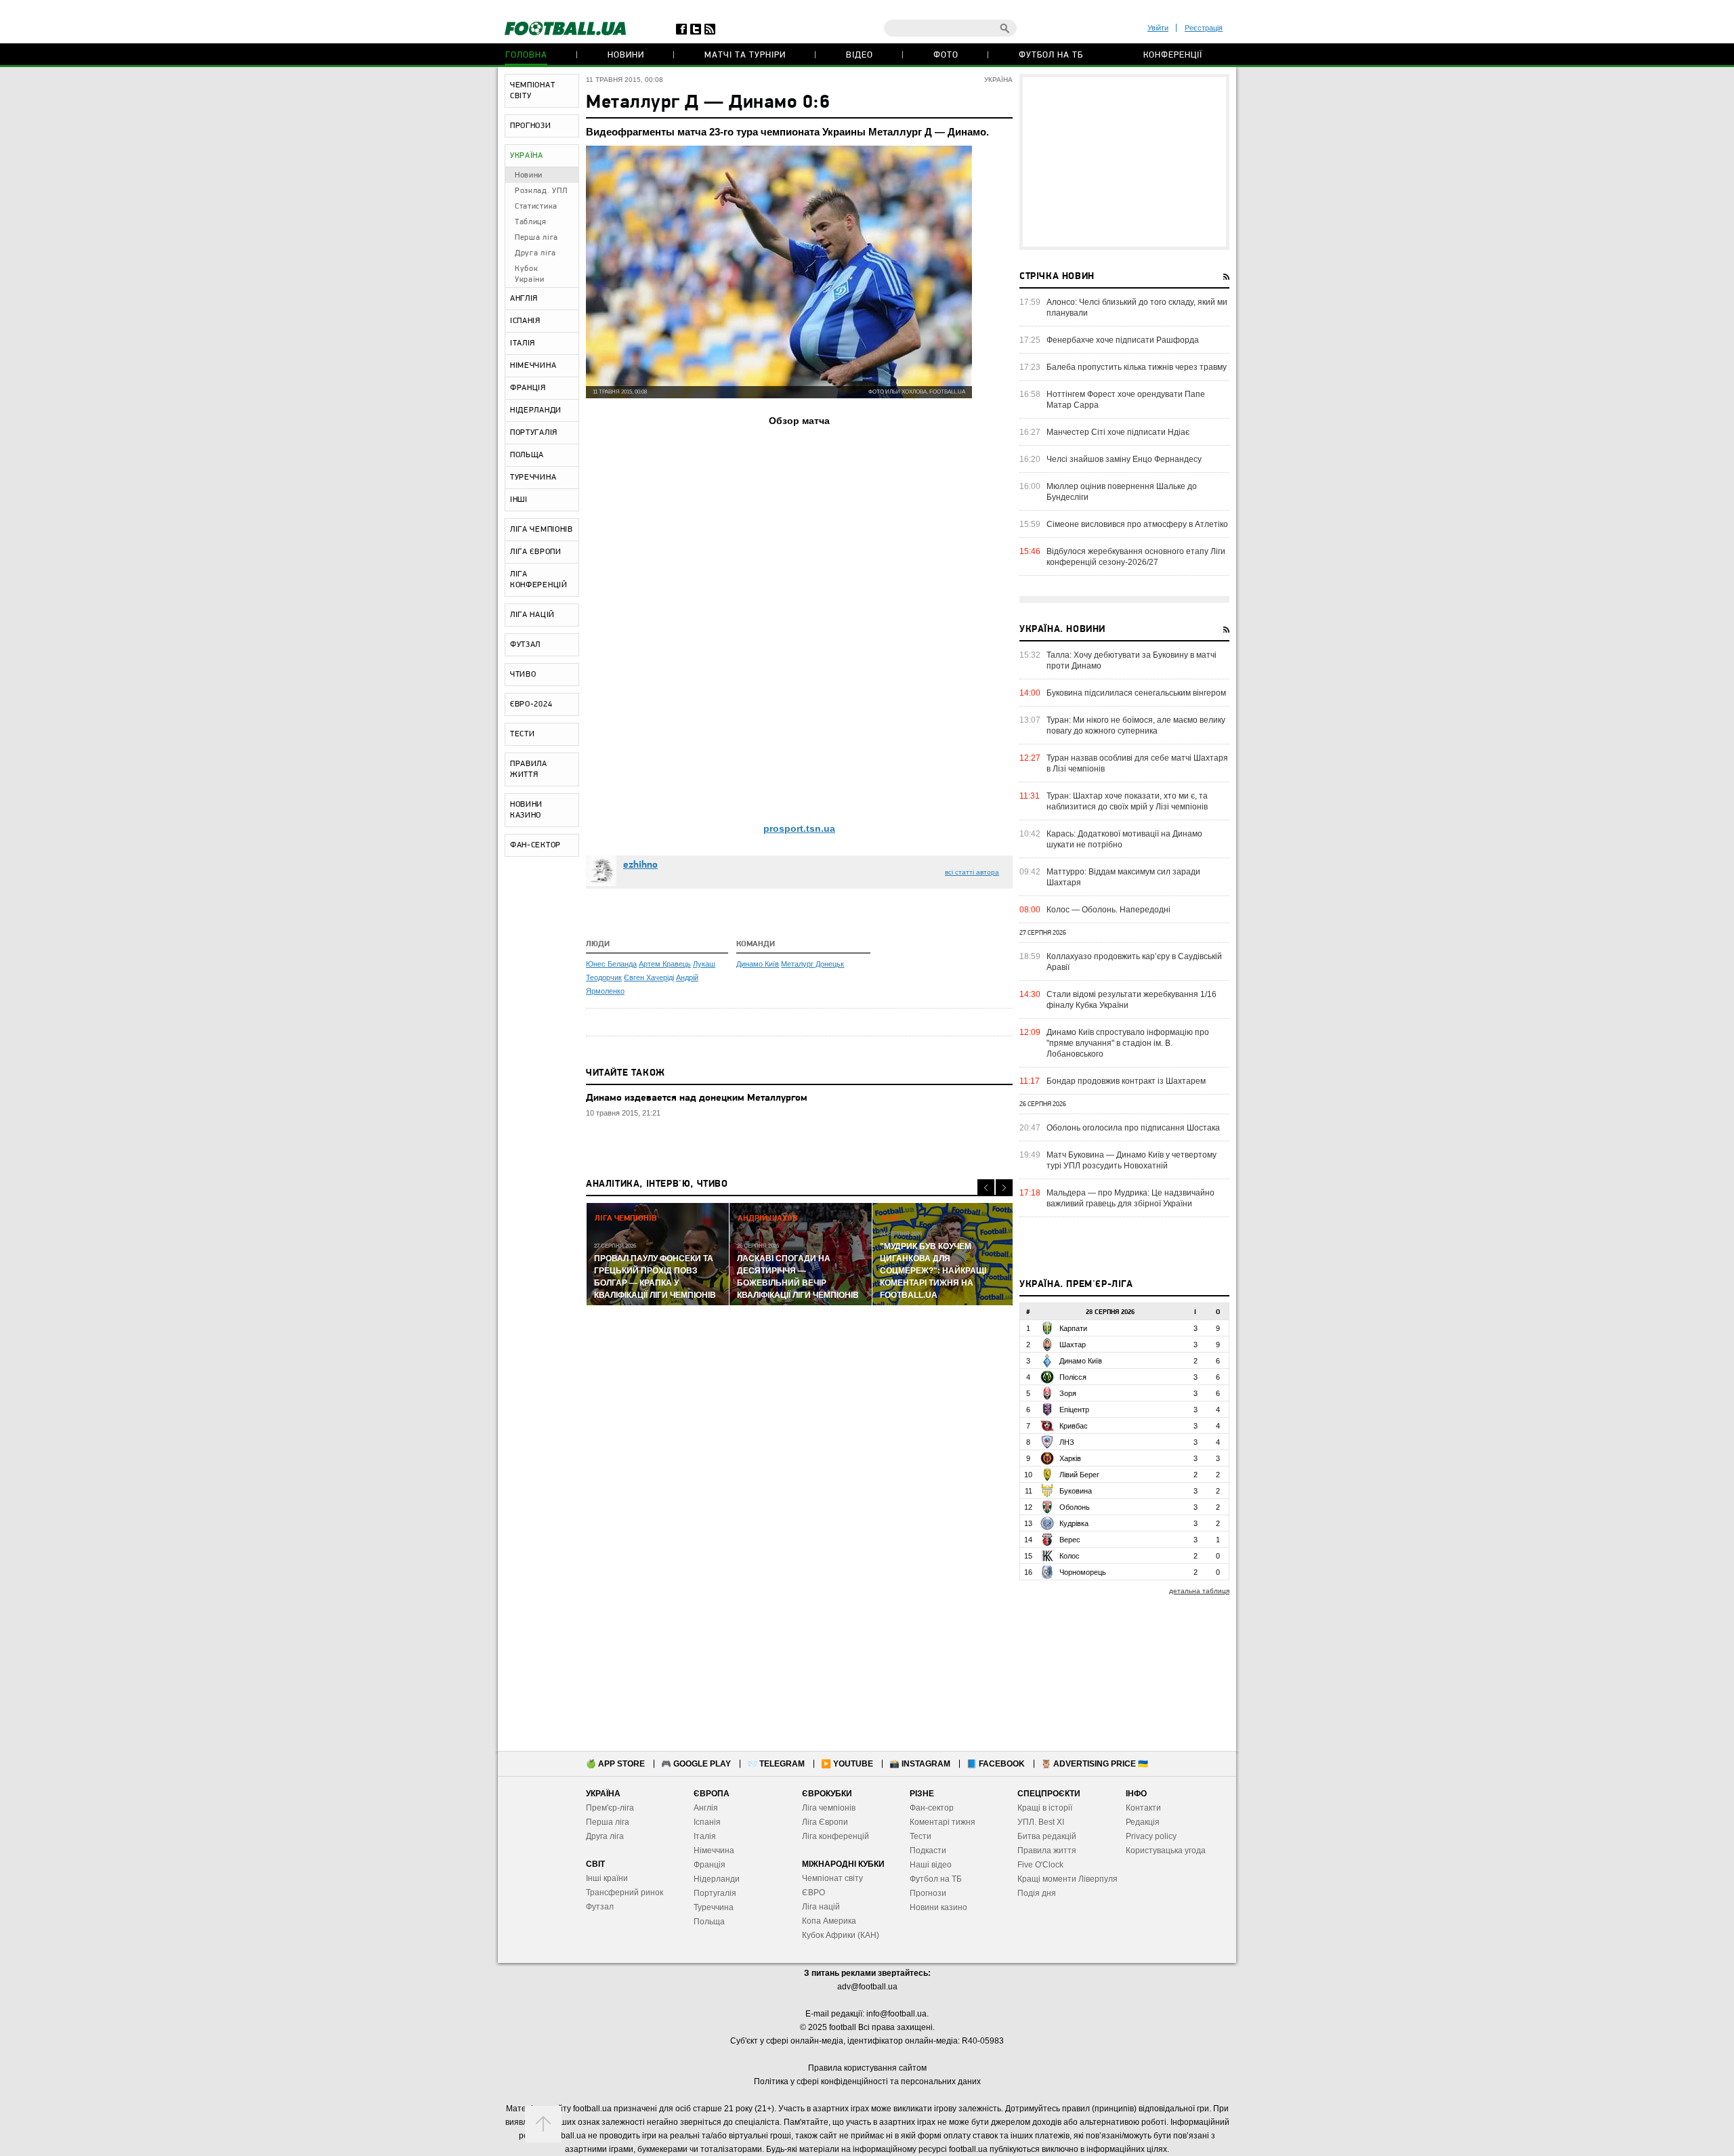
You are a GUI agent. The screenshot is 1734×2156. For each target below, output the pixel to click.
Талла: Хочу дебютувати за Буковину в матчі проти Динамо (1132, 660)
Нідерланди (717, 1879)
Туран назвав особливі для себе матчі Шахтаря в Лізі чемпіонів (1137, 763)
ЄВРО (813, 1893)
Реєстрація (1204, 28)
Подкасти (928, 1851)
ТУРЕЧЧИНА (533, 478)
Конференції (1173, 55)
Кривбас (1074, 1426)
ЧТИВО (523, 675)
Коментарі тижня (943, 1822)
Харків (1070, 1458)
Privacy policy (1151, 1836)
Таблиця (531, 222)
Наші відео (931, 1865)
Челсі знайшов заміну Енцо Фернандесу (1124, 459)
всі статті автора (972, 872)
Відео (860, 55)
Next (1004, 1188)
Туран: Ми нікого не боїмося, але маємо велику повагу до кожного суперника (1136, 725)
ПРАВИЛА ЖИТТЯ (529, 769)
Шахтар (1073, 1345)
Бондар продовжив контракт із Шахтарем (1126, 1081)
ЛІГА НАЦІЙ (532, 615)
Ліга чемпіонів (829, 1808)
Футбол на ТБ (1051, 55)
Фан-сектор (932, 1808)
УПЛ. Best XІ (1041, 1822)
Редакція (1143, 1822)
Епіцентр (1074, 1410)
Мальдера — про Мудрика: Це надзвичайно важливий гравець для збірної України (1130, 1198)
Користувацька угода (1166, 1851)
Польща (709, 1922)
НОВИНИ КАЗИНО (526, 810)
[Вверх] (543, 2124)
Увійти (1158, 28)
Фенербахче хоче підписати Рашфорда (1123, 340)
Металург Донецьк (812, 964)
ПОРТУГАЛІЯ (534, 433)
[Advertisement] (1124, 162)
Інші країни (607, 1878)
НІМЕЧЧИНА (533, 366)
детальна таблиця (1199, 1591)
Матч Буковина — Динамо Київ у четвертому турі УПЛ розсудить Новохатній (1132, 1160)
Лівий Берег (1079, 1475)
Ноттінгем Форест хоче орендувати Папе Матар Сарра (1126, 400)
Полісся (1073, 1377)
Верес (1070, 1540)
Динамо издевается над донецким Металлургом (697, 1098)
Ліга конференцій (836, 1836)
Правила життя (1047, 1851)
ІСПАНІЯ (525, 321)
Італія (705, 1836)
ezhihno (640, 865)
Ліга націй (821, 1907)
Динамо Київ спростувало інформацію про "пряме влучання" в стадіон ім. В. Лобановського (1128, 1043)
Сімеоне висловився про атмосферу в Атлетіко (1137, 524)
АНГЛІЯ (524, 299)
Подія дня (1037, 1893)
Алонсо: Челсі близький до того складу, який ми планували (1137, 308)
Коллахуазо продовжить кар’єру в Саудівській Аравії (1134, 962)
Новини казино (938, 1907)
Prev (986, 1188)
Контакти (1143, 1808)
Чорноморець (1083, 1572)
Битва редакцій (1047, 1836)
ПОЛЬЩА (527, 455)
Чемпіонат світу (832, 1878)
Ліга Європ (823, 1822)
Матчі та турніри (745, 55)
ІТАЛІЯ (523, 343)
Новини (626, 55)
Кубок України (530, 274)
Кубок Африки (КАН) (841, 1935)
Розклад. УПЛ (541, 191)
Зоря (1068, 1393)
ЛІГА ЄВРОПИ (536, 552)
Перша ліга (536, 238)
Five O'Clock (1040, 1865)
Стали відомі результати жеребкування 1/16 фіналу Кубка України (1132, 1000)
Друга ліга (535, 253)
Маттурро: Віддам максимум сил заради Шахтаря (1123, 877)
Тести (921, 1836)
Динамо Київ (758, 964)
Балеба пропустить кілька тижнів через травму (1137, 367)
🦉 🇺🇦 (1095, 1764)
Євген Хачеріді (649, 977)
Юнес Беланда (611, 964)
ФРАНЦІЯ (528, 388)
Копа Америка (829, 1921)
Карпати (1073, 1328)
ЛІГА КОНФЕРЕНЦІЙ (539, 580)
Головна (526, 55)
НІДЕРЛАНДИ (536, 410)
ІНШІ (519, 500)
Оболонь (1075, 1507)
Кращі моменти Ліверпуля (1067, 1879)
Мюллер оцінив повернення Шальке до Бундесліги (1122, 492)
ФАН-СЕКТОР (535, 845)
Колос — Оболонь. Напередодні (1108, 910)
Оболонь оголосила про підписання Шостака (1133, 1128)
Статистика (536, 207)
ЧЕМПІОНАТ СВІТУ (532, 91)
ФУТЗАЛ (525, 645)
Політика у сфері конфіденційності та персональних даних (867, 2081)
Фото (946, 55)
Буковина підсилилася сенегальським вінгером (1136, 693)
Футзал (600, 1907)
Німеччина (714, 1851)
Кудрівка (1074, 1523)
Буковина (1076, 1491)
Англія (706, 1808)
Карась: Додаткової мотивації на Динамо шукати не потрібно (1124, 839)
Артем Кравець (665, 964)
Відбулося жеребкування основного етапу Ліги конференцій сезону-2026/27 (1136, 557)
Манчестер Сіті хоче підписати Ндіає (1118, 432)
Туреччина (714, 1907)
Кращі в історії (1045, 1808)
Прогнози (928, 1893)
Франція (710, 1865)
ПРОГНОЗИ (531, 126)
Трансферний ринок (625, 1893)
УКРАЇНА (527, 156)
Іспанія (707, 1822)
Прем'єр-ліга (610, 1808)
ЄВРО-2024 (531, 704)
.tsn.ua (799, 828)
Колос (1070, 1556)
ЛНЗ (1067, 1442)
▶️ (847, 1764)
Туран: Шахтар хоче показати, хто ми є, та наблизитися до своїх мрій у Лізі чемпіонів (1127, 801)
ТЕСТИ (523, 734)
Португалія (715, 1893)
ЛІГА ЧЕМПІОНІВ (542, 530)
